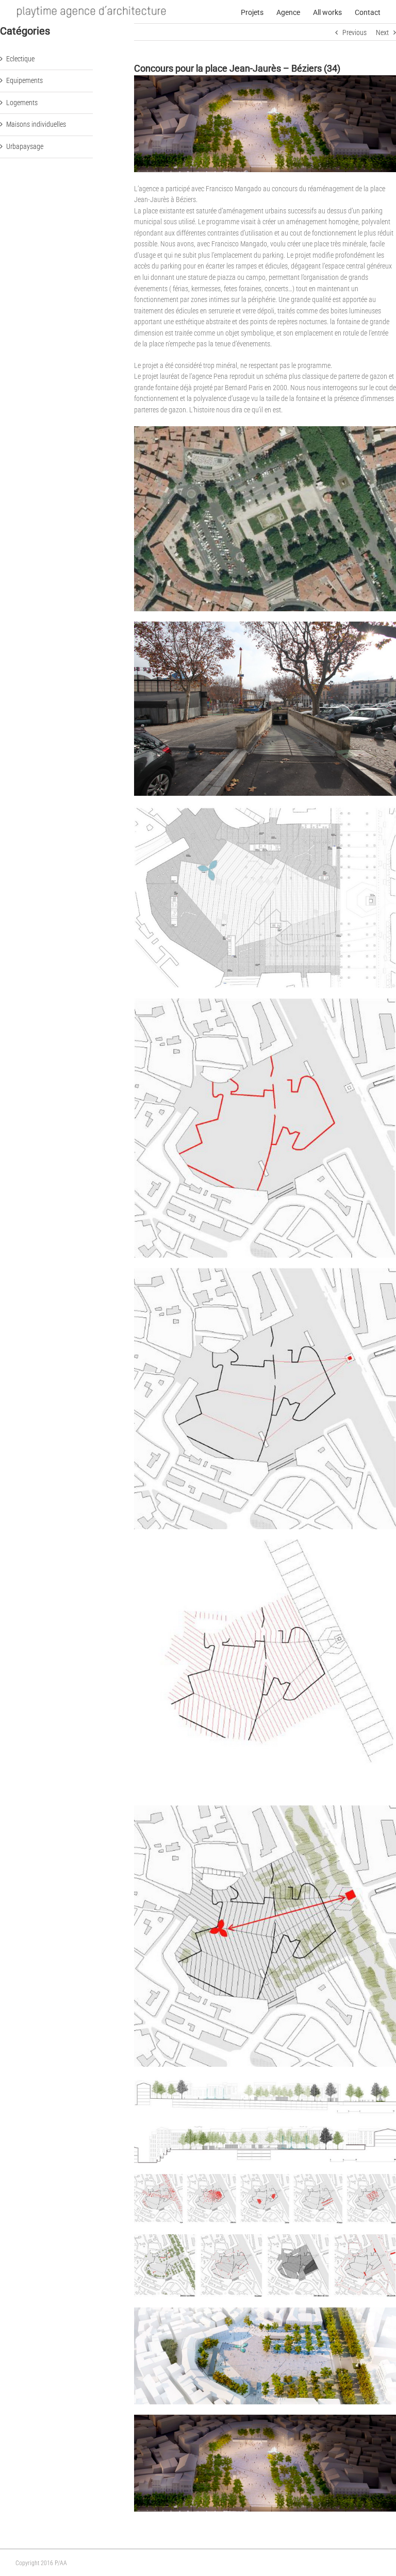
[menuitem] (259, 12)
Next (382, 32)
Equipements (24, 80)
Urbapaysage (25, 146)
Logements (22, 103)
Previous (354, 32)
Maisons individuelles (36, 124)
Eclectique (20, 59)
